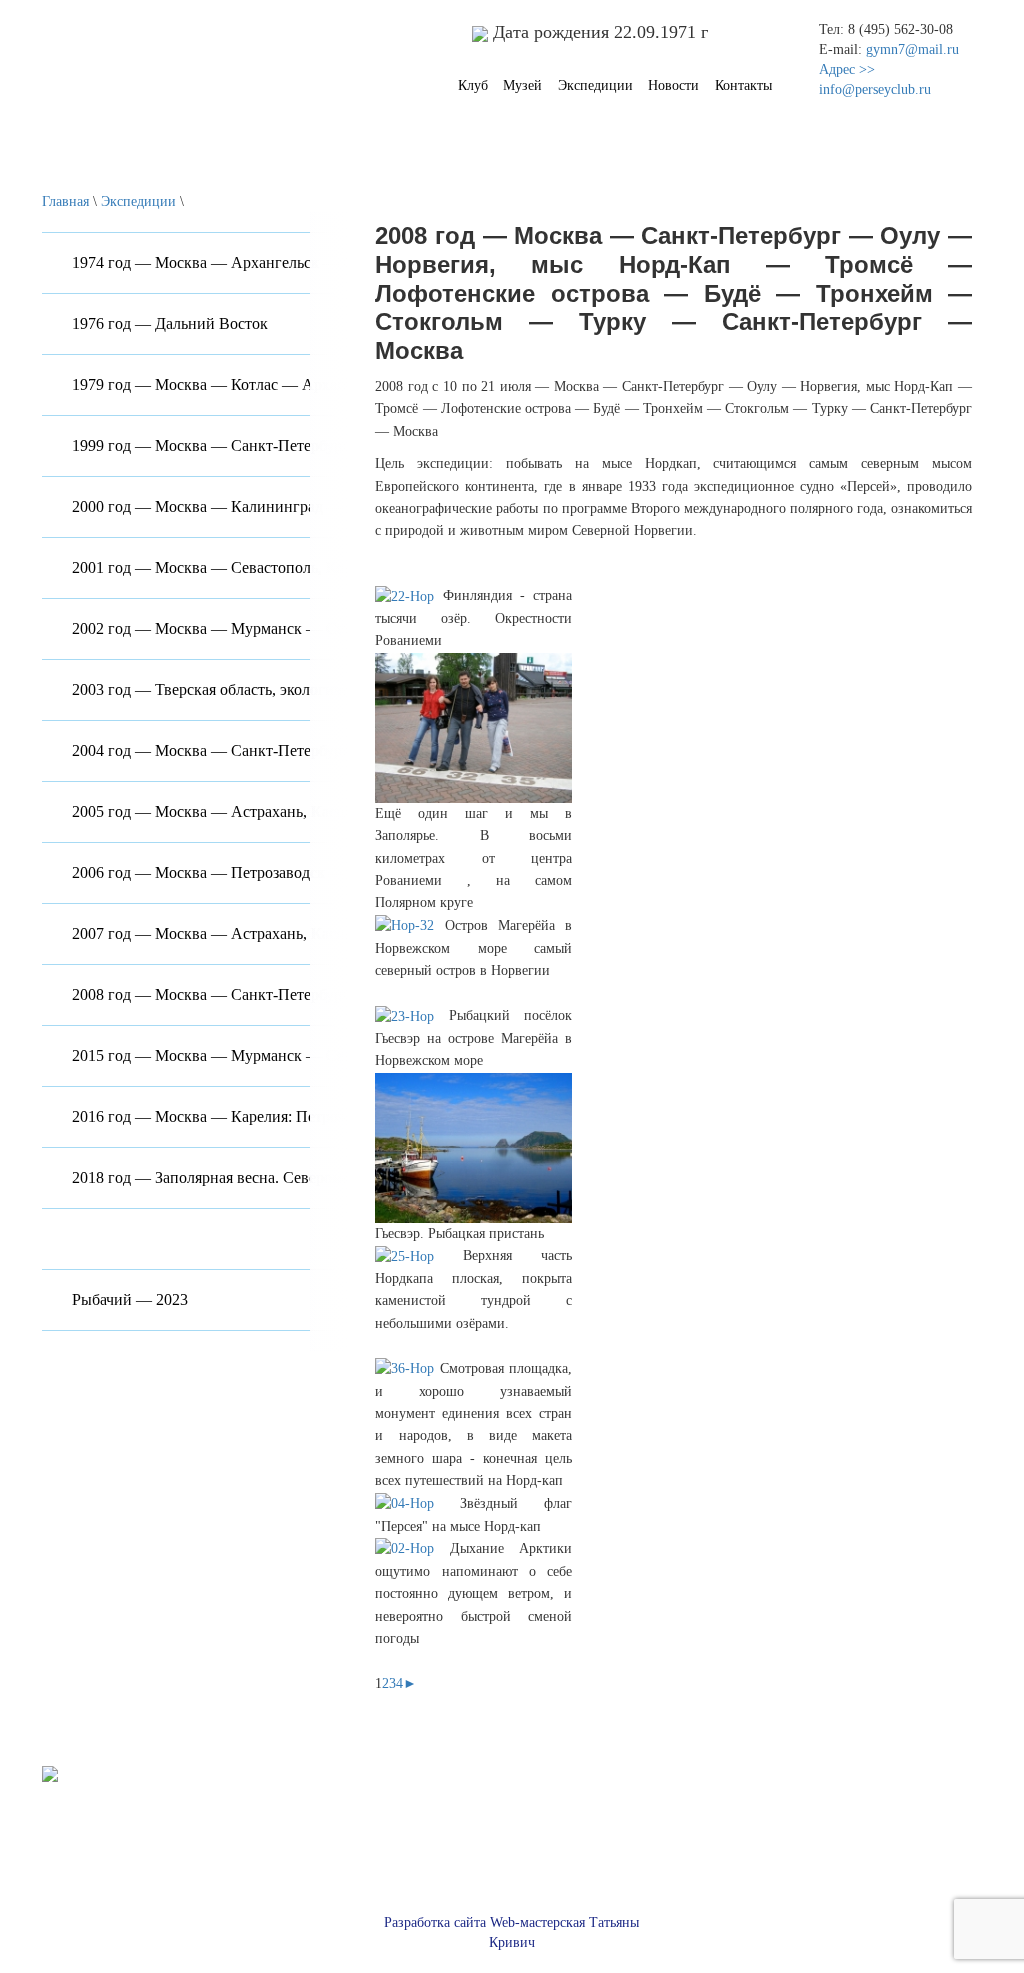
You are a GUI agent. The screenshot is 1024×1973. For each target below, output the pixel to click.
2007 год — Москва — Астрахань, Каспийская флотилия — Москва (305, 933)
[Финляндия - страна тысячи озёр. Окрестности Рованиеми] (408, 595)
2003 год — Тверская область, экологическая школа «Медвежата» (296, 689)
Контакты (743, 85)
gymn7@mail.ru (912, 49)
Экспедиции (595, 85)
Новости (673, 85)
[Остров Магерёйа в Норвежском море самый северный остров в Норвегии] (409, 925)
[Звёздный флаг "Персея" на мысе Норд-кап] (417, 1503)
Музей (522, 85)
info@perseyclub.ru (875, 89)
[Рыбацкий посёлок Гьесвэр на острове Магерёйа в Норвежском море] (411, 1015)
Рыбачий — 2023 (130, 1299)
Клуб (473, 85)
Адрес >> (847, 69)
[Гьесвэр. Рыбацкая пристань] (473, 1146)
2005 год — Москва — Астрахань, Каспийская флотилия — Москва (305, 811)
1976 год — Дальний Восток (170, 323)
